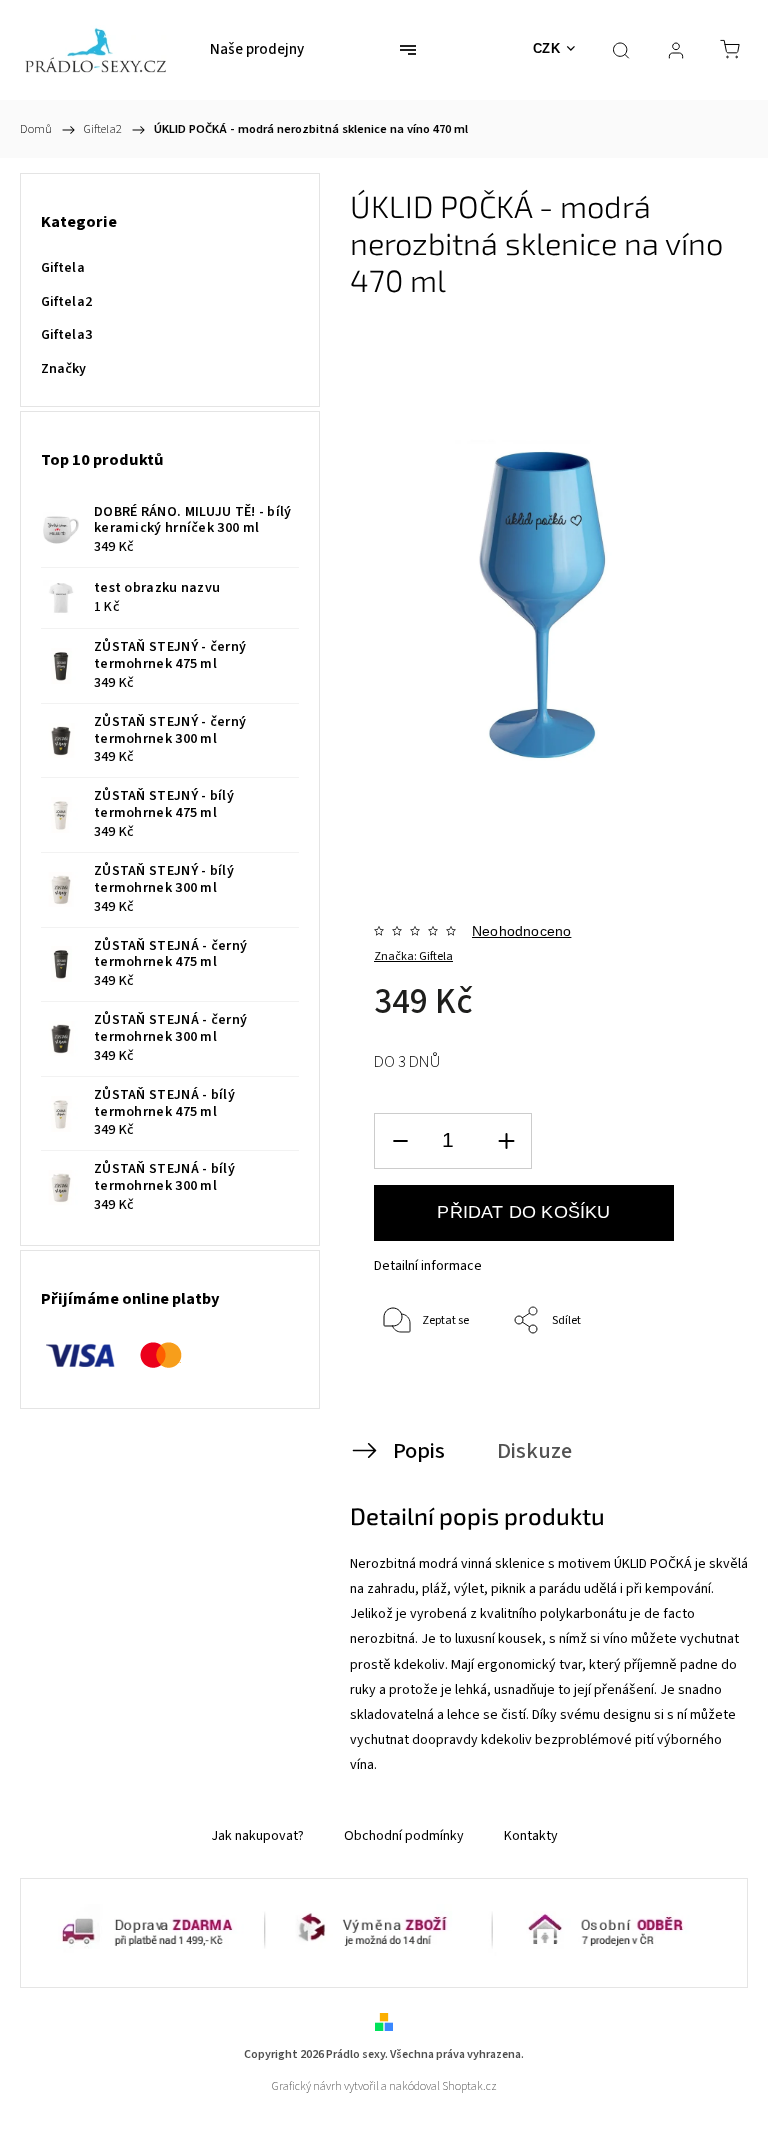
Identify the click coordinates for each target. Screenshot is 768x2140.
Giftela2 (66, 302)
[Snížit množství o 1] (400, 1141)
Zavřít (681, 1387)
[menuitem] (257, 50)
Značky (64, 369)
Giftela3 (66, 335)
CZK (547, 48)
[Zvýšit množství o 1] (506, 1141)
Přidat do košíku (523, 1212)
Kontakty (531, 1836)
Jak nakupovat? (257, 1836)
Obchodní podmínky (404, 1836)
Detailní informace (428, 1266)
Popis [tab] (419, 1451)
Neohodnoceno (521, 931)
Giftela (63, 268)
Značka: (413, 956)
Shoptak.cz (469, 2086)
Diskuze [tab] (534, 1451)
